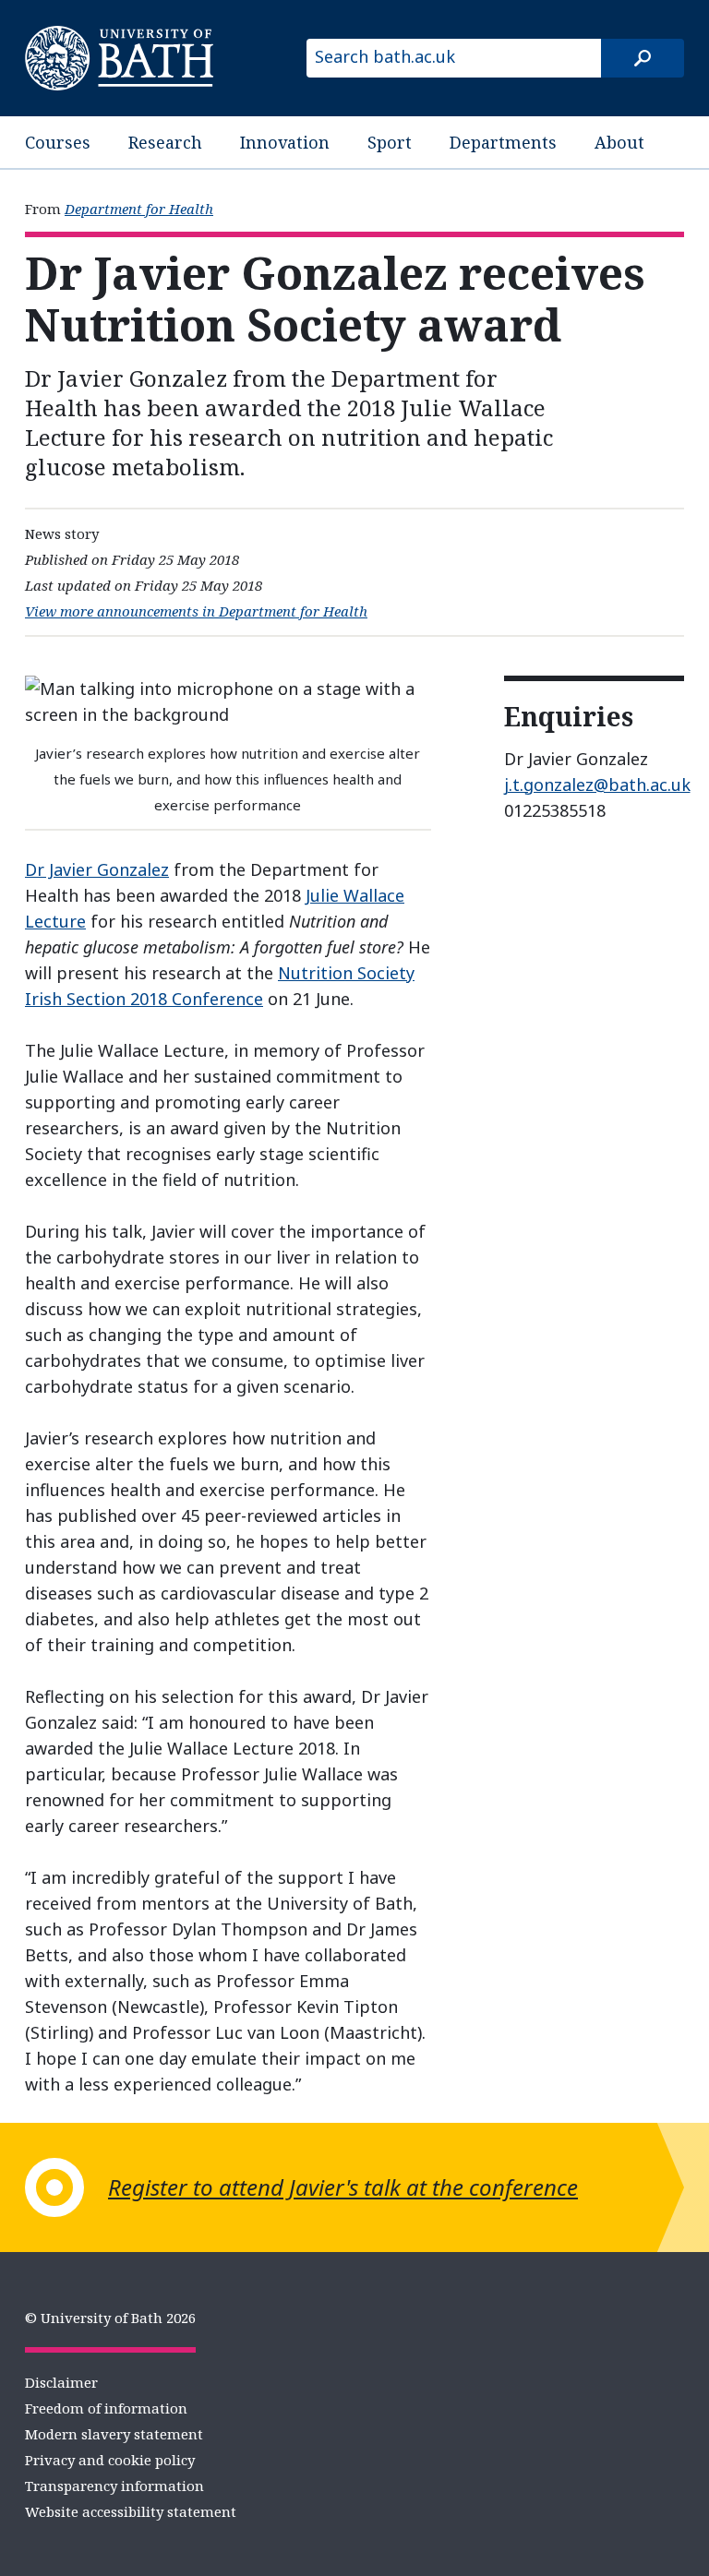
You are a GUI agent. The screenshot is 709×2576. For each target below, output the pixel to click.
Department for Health (139, 209)
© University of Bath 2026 (110, 2318)
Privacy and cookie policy (110, 2460)
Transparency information (114, 2486)
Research (165, 142)
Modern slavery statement (114, 2434)
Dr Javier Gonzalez (97, 869)
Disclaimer (61, 2382)
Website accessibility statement (131, 2511)
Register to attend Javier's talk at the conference (343, 2187)
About (619, 142)
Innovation (285, 142)
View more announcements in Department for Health (196, 611)
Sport (390, 142)
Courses (58, 142)
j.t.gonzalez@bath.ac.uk (597, 785)
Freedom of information (106, 2408)
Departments (503, 142)
